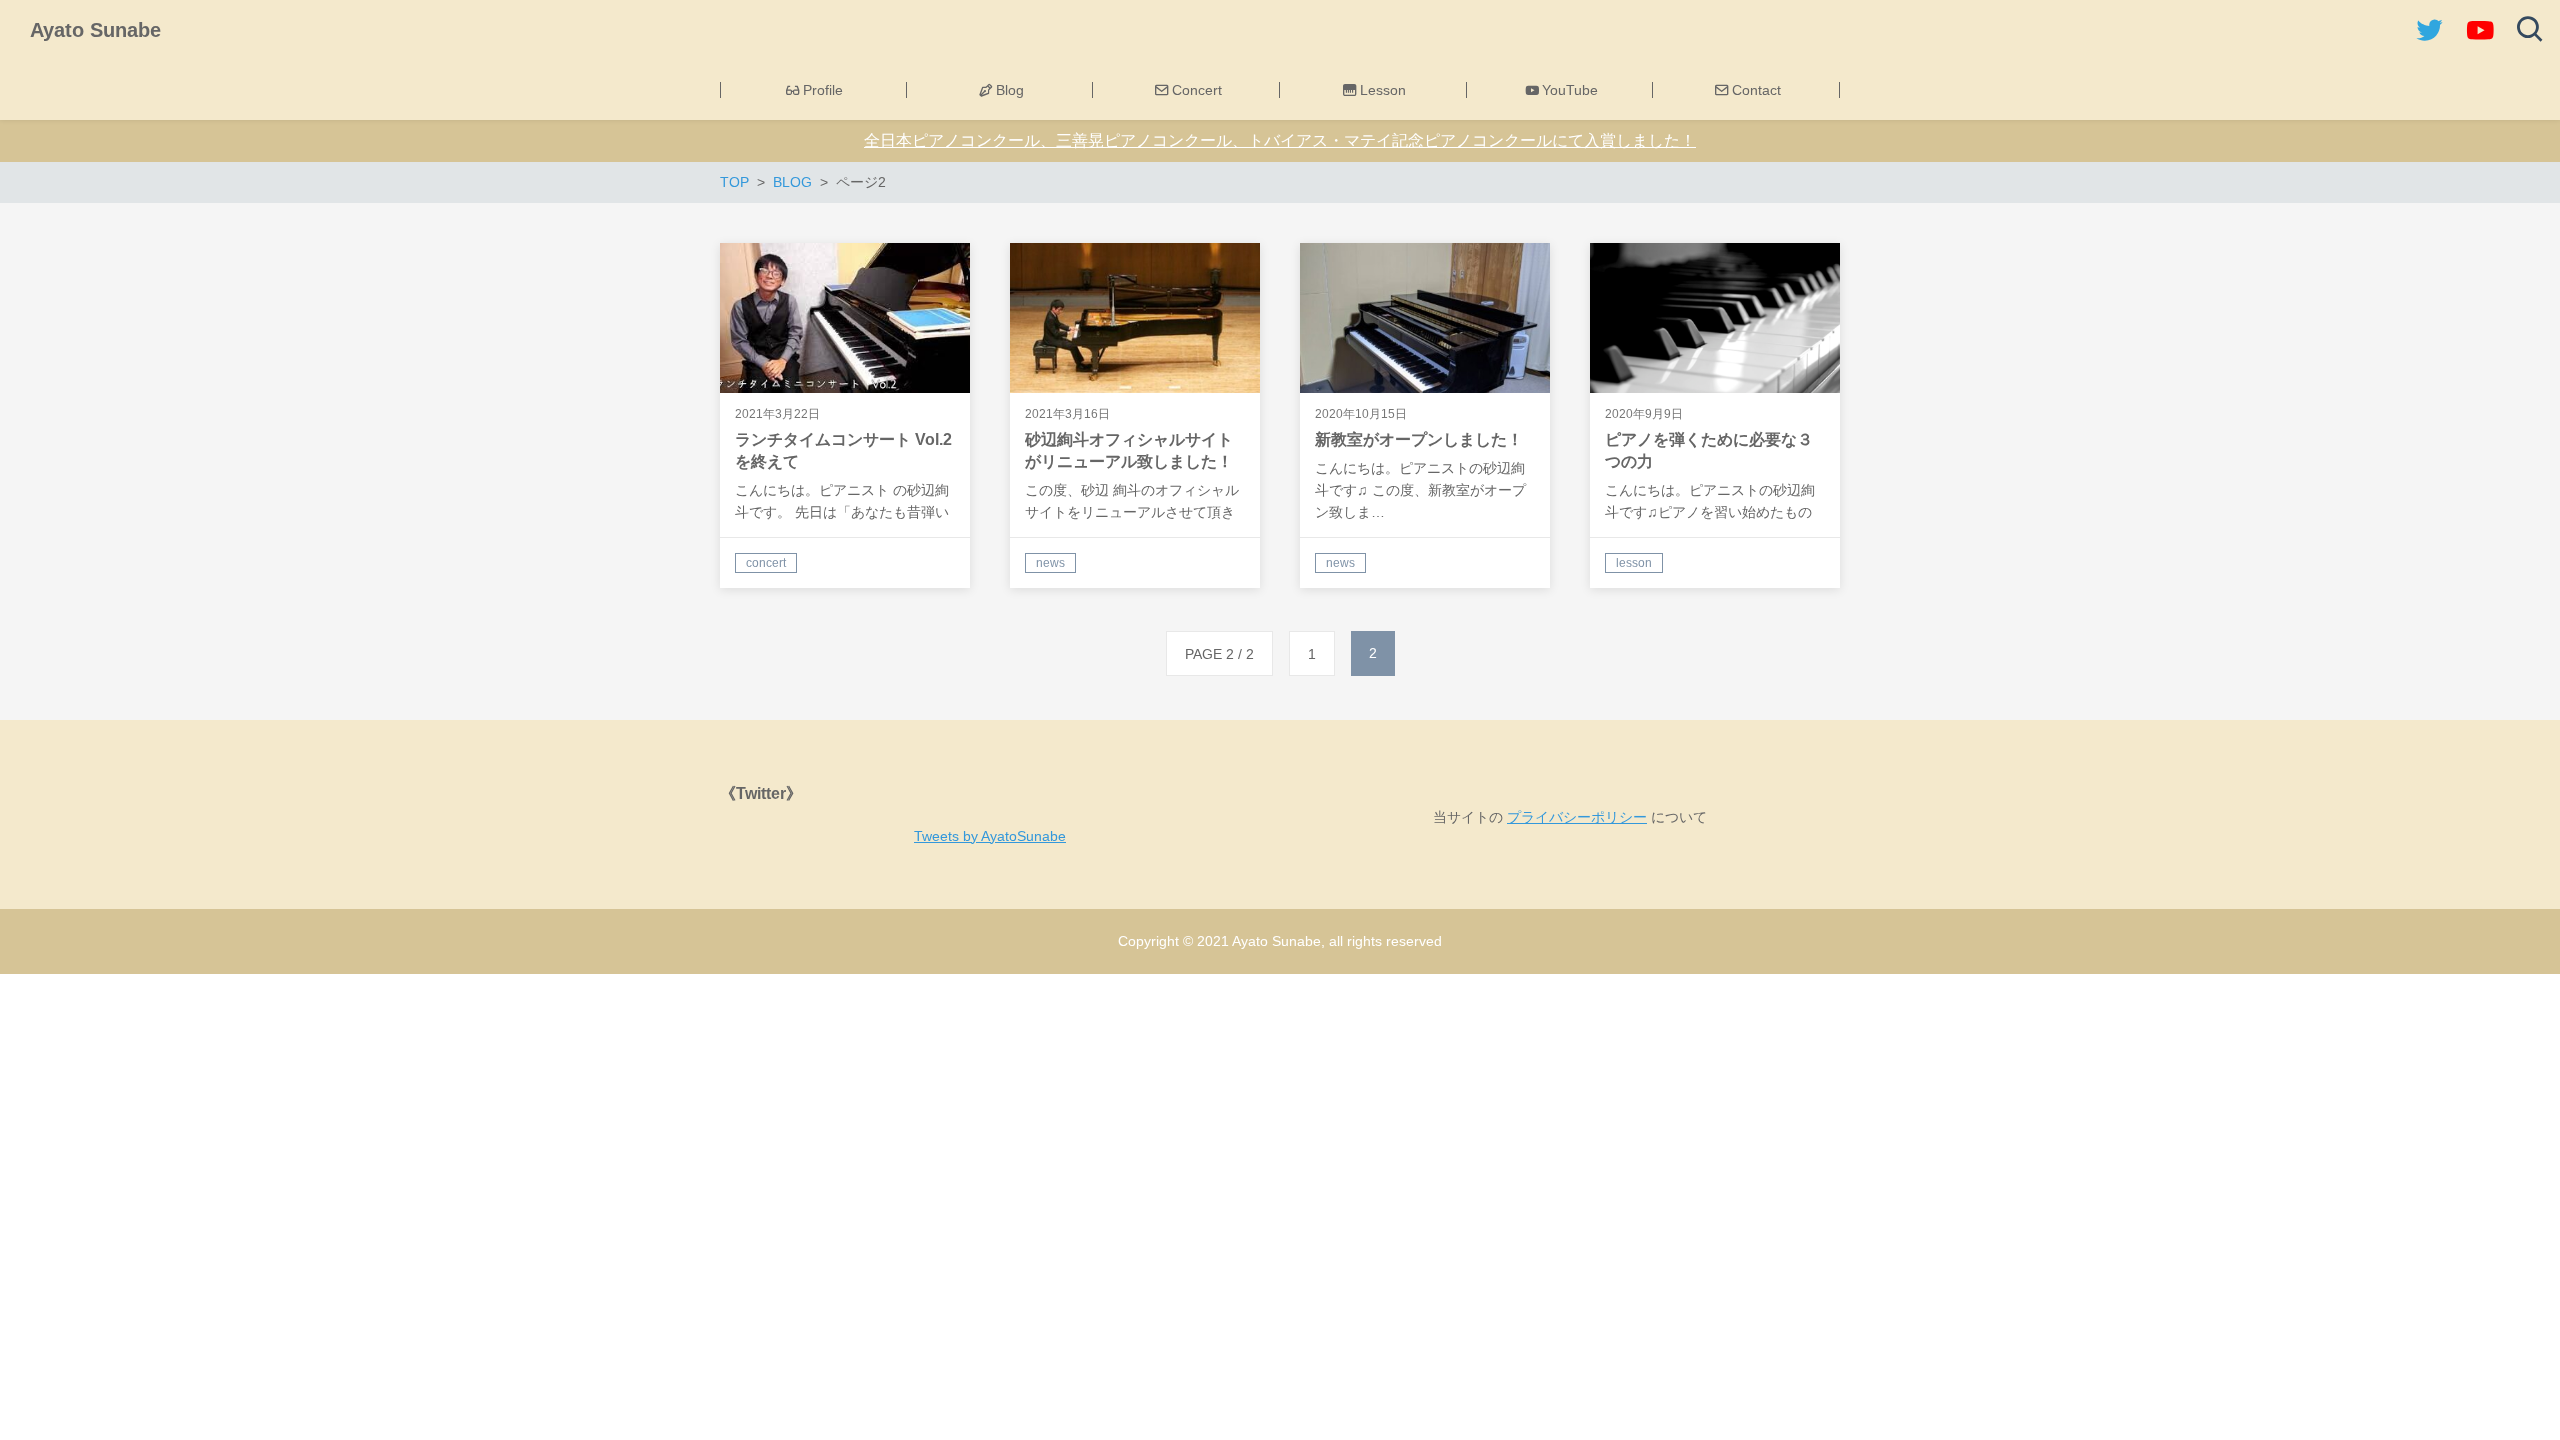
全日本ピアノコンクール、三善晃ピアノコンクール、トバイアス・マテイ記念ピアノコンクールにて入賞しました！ (1280, 140)
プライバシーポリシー (1577, 817)
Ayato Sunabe (95, 30)
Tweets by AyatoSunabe (990, 836)
